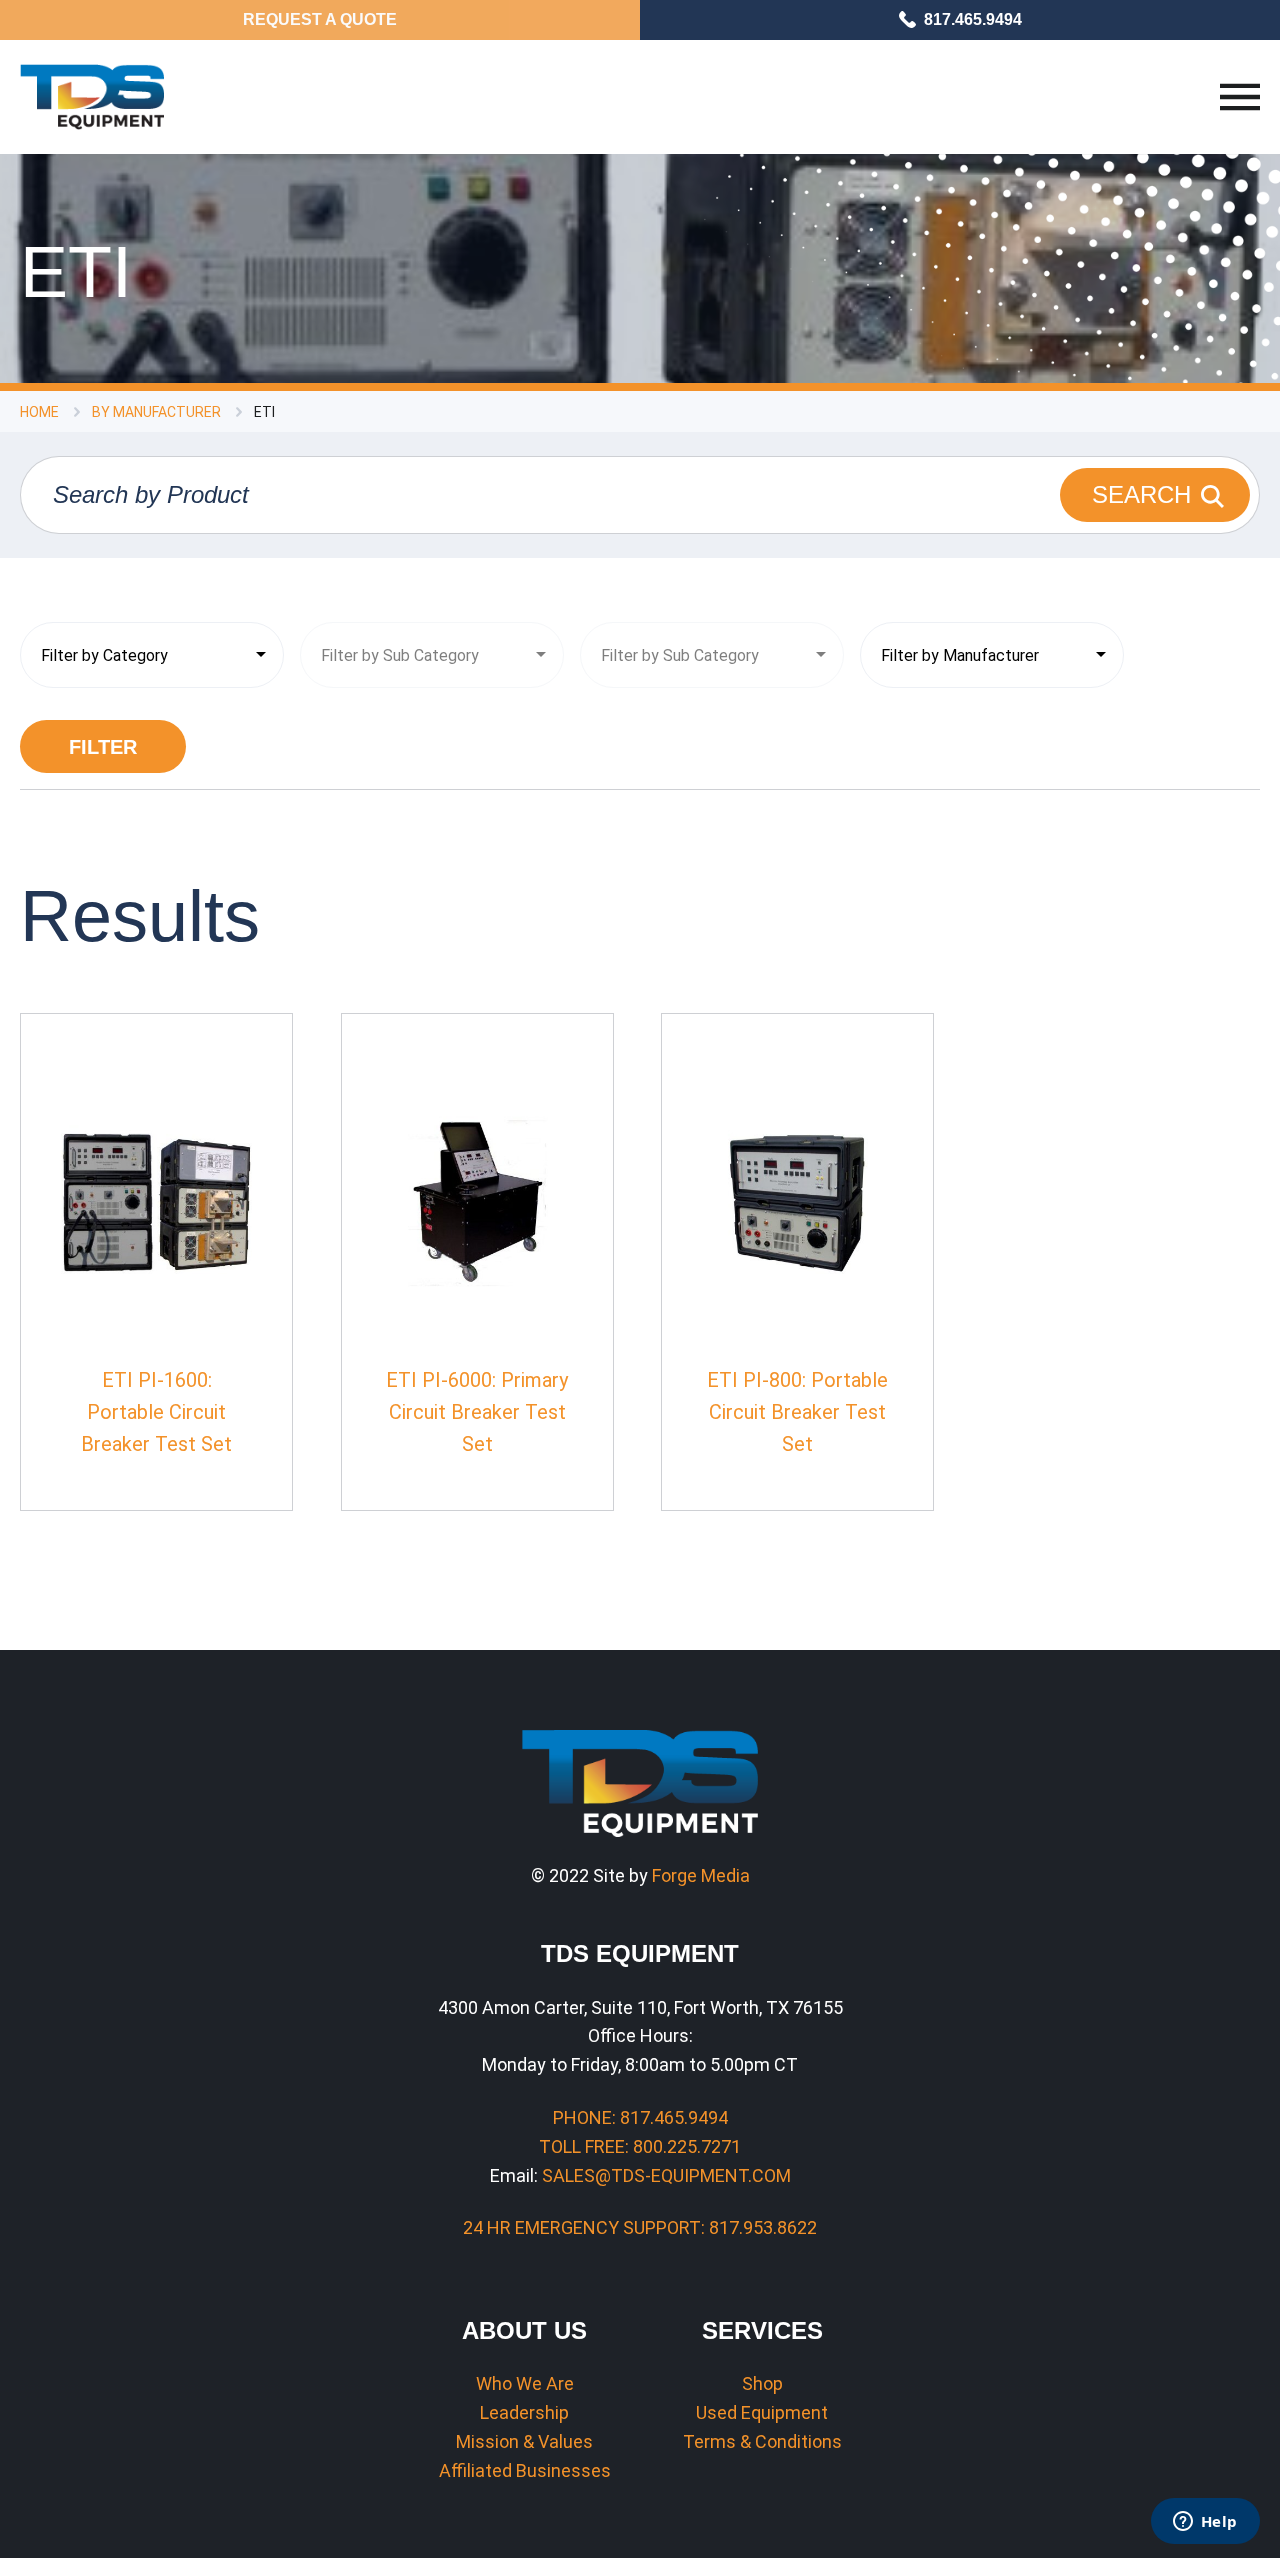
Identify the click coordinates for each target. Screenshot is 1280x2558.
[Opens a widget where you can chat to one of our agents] (1205, 2523)
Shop (762, 2383)
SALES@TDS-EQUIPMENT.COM (666, 2175)
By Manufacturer (156, 412)
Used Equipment (762, 2412)
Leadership (524, 2412)
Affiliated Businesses (525, 2470)
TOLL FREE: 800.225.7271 (640, 2146)
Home (39, 412)
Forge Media (701, 1875)
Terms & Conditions (762, 2441)
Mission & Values (524, 2441)
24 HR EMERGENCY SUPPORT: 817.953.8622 (640, 2227)
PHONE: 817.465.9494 (640, 2117)
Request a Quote (320, 19)
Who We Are (525, 2383)
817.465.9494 (973, 19)
